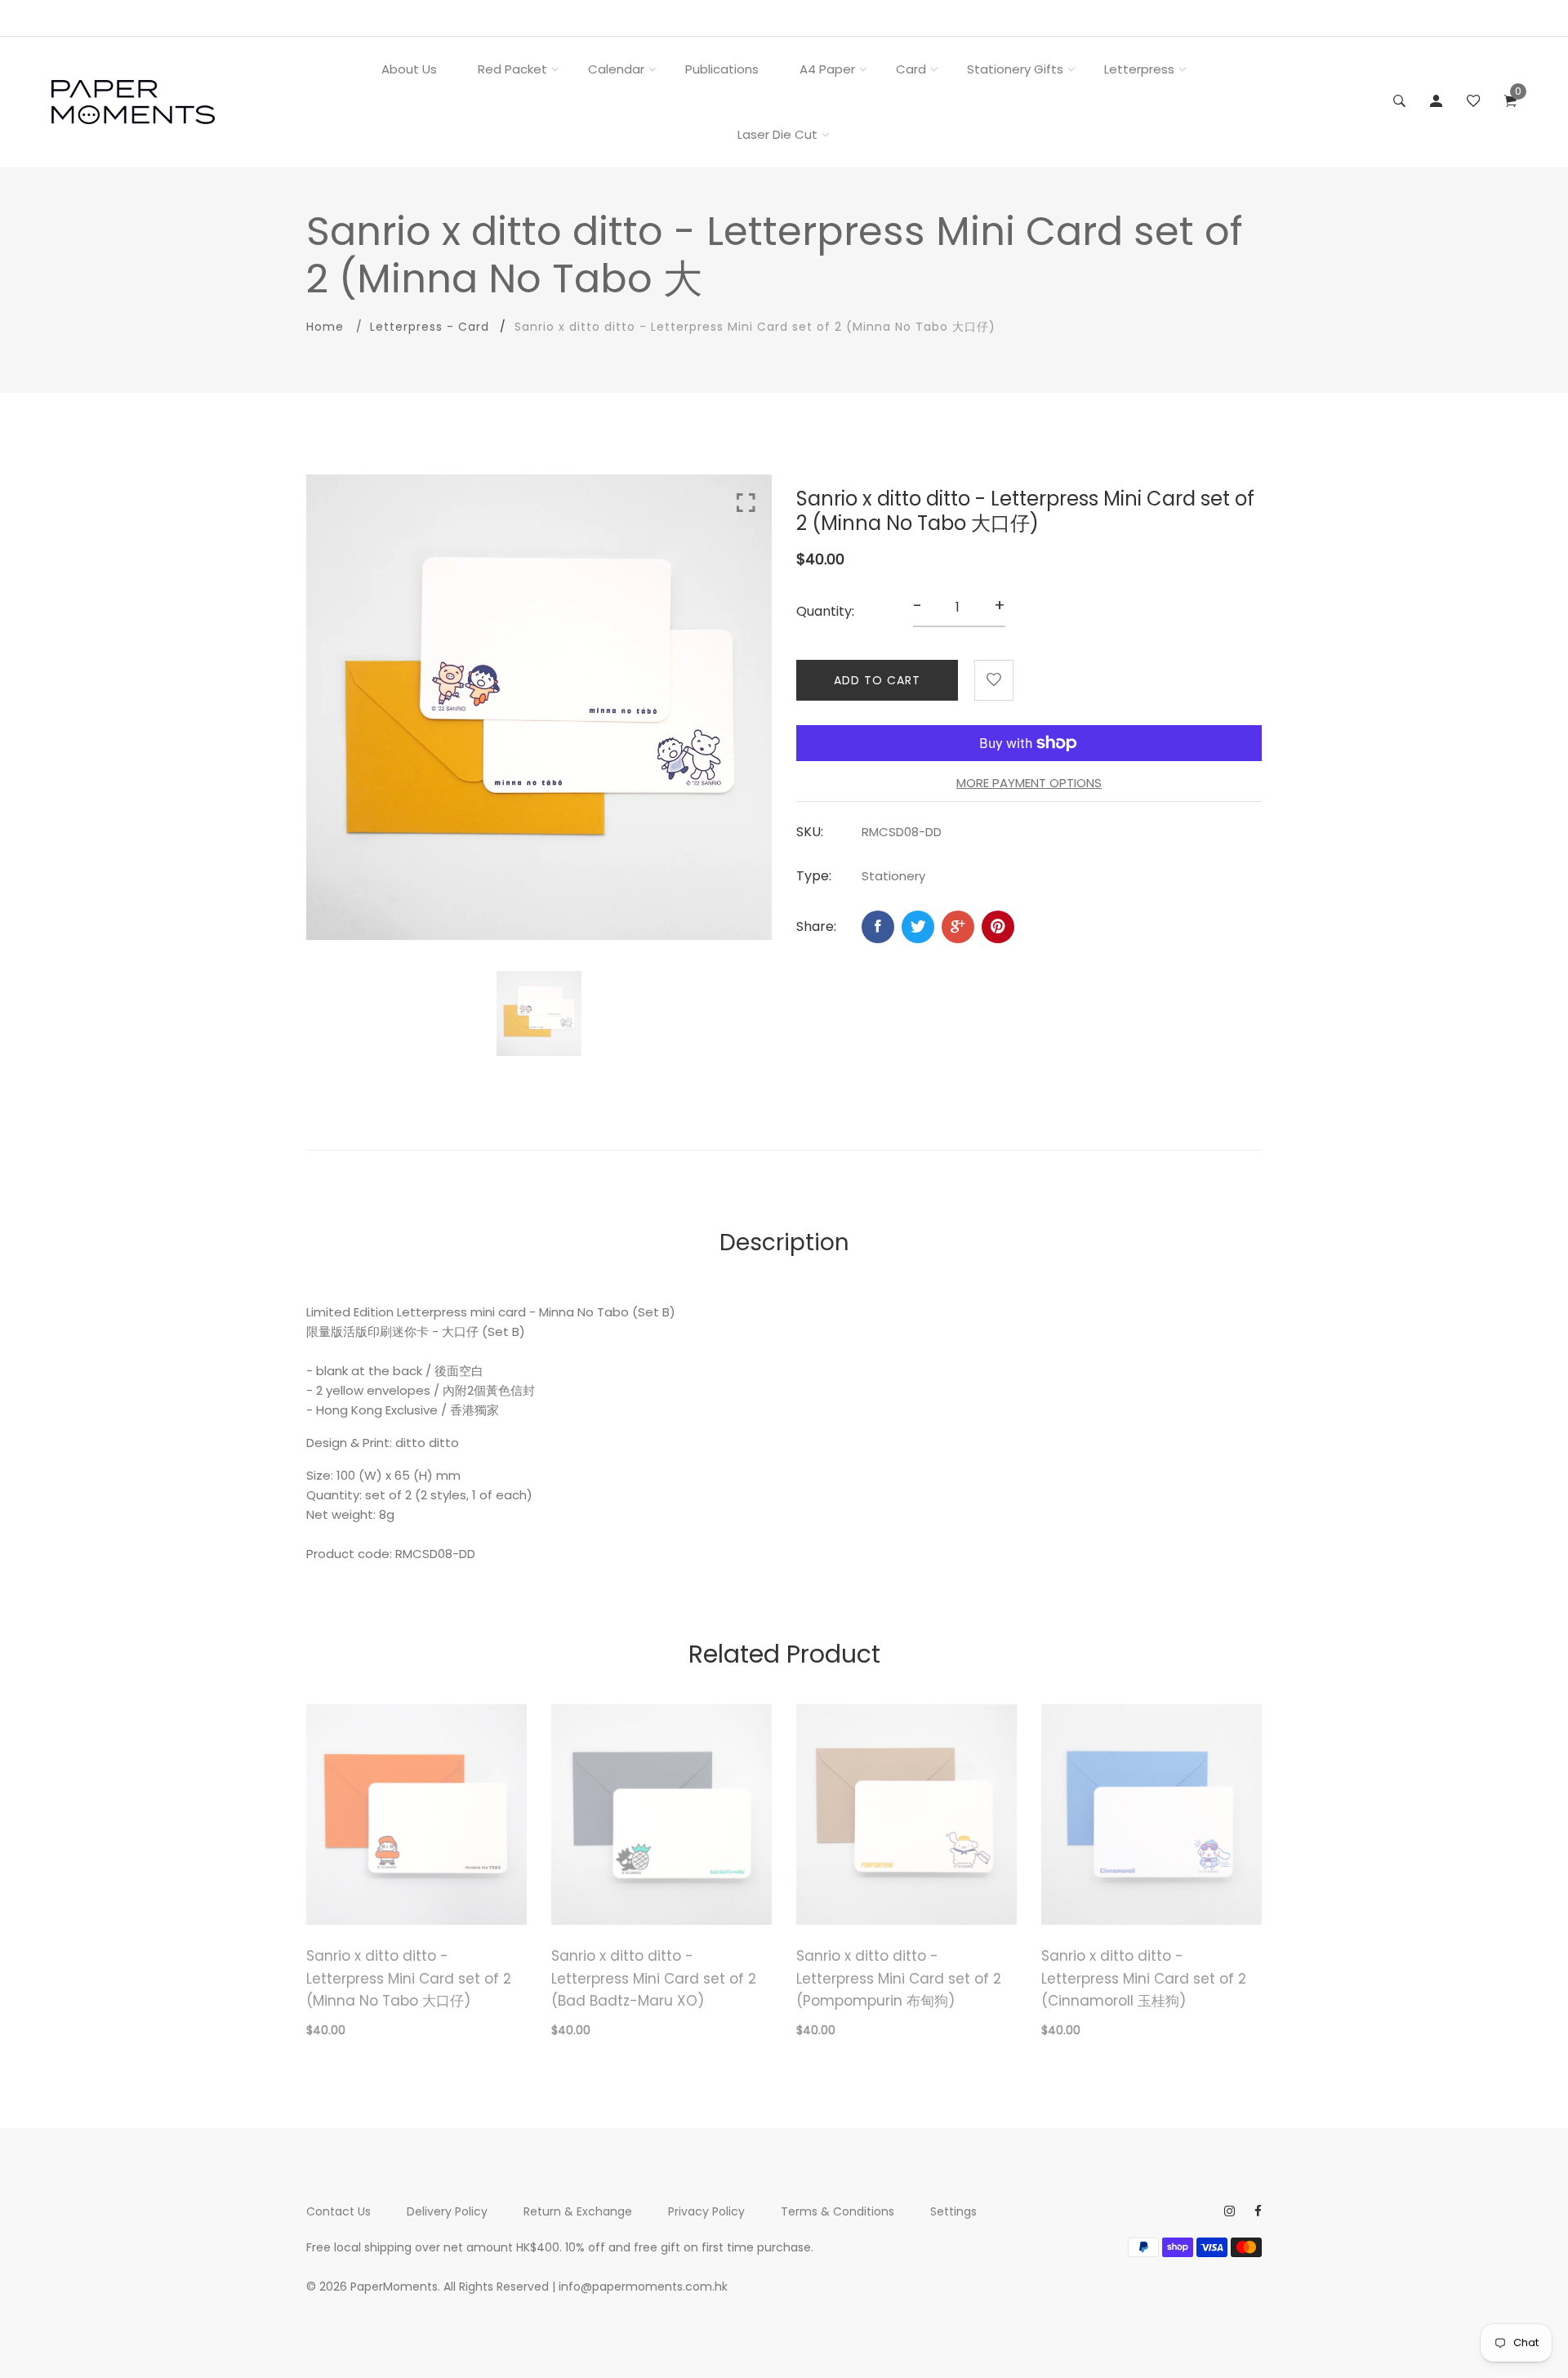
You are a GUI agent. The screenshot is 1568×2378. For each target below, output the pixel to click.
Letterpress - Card (430, 327)
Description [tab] (784, 1242)
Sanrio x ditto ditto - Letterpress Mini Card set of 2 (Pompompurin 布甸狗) (899, 1978)
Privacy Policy (706, 2211)
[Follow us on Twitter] (918, 927)
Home (325, 327)
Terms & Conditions (837, 2211)
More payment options (1029, 783)
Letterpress (1139, 69)
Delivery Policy (447, 2211)
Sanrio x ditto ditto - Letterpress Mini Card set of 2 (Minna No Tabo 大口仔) (409, 1978)
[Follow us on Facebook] (878, 927)
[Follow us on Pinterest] (998, 927)
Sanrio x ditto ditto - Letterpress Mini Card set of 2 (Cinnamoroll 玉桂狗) (1144, 1978)
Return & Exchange (578, 2211)
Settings (953, 2211)
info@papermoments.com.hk (643, 2287)
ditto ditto (427, 1443)
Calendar (616, 69)
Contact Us (339, 2211)
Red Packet (512, 69)
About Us (409, 69)
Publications (722, 69)
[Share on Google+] (958, 927)
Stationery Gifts (1015, 69)
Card (911, 69)
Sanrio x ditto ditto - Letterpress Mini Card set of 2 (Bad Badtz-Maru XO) (654, 1978)
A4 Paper (827, 69)
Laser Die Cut (777, 134)
